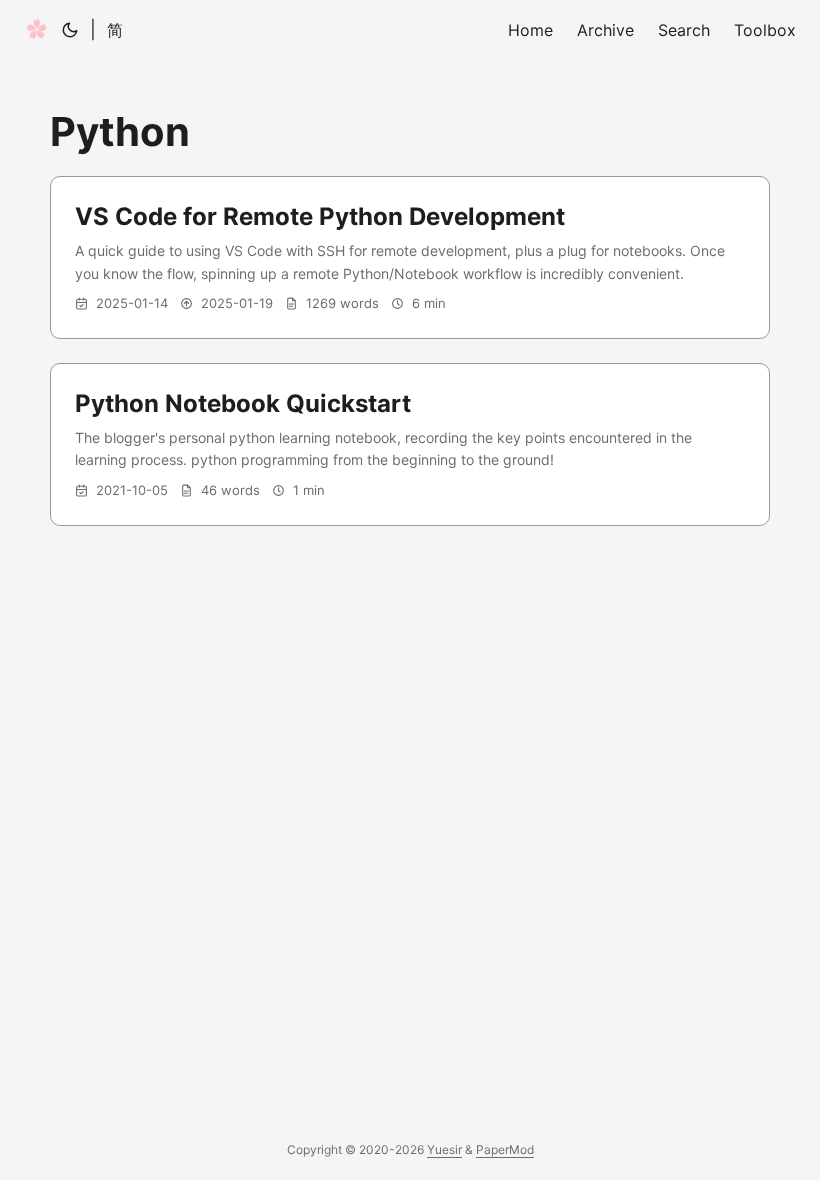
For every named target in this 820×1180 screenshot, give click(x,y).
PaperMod (505, 1149)
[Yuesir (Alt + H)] (37, 30)
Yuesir (444, 1149)
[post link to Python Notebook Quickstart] (410, 444)
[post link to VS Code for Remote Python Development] (410, 257)
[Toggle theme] (70, 30)
